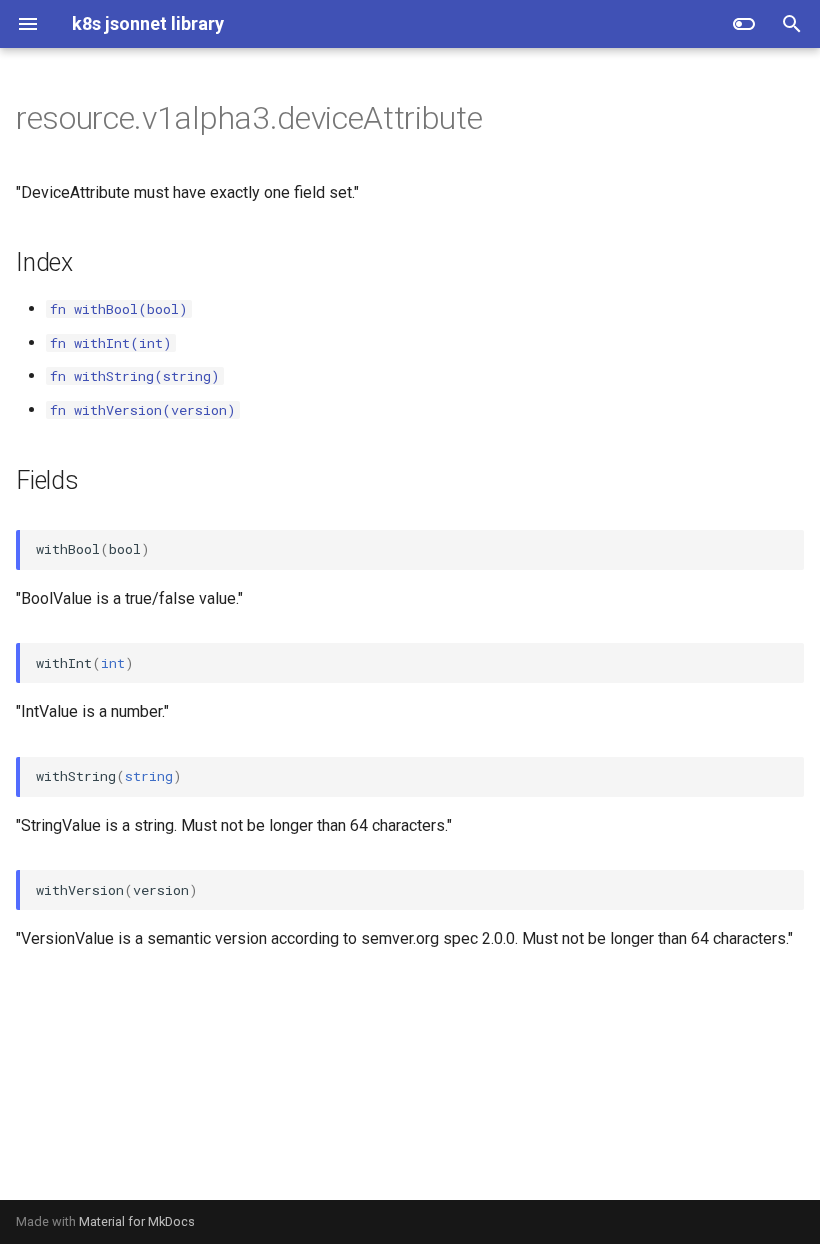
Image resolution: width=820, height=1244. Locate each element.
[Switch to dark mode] (744, 24)
